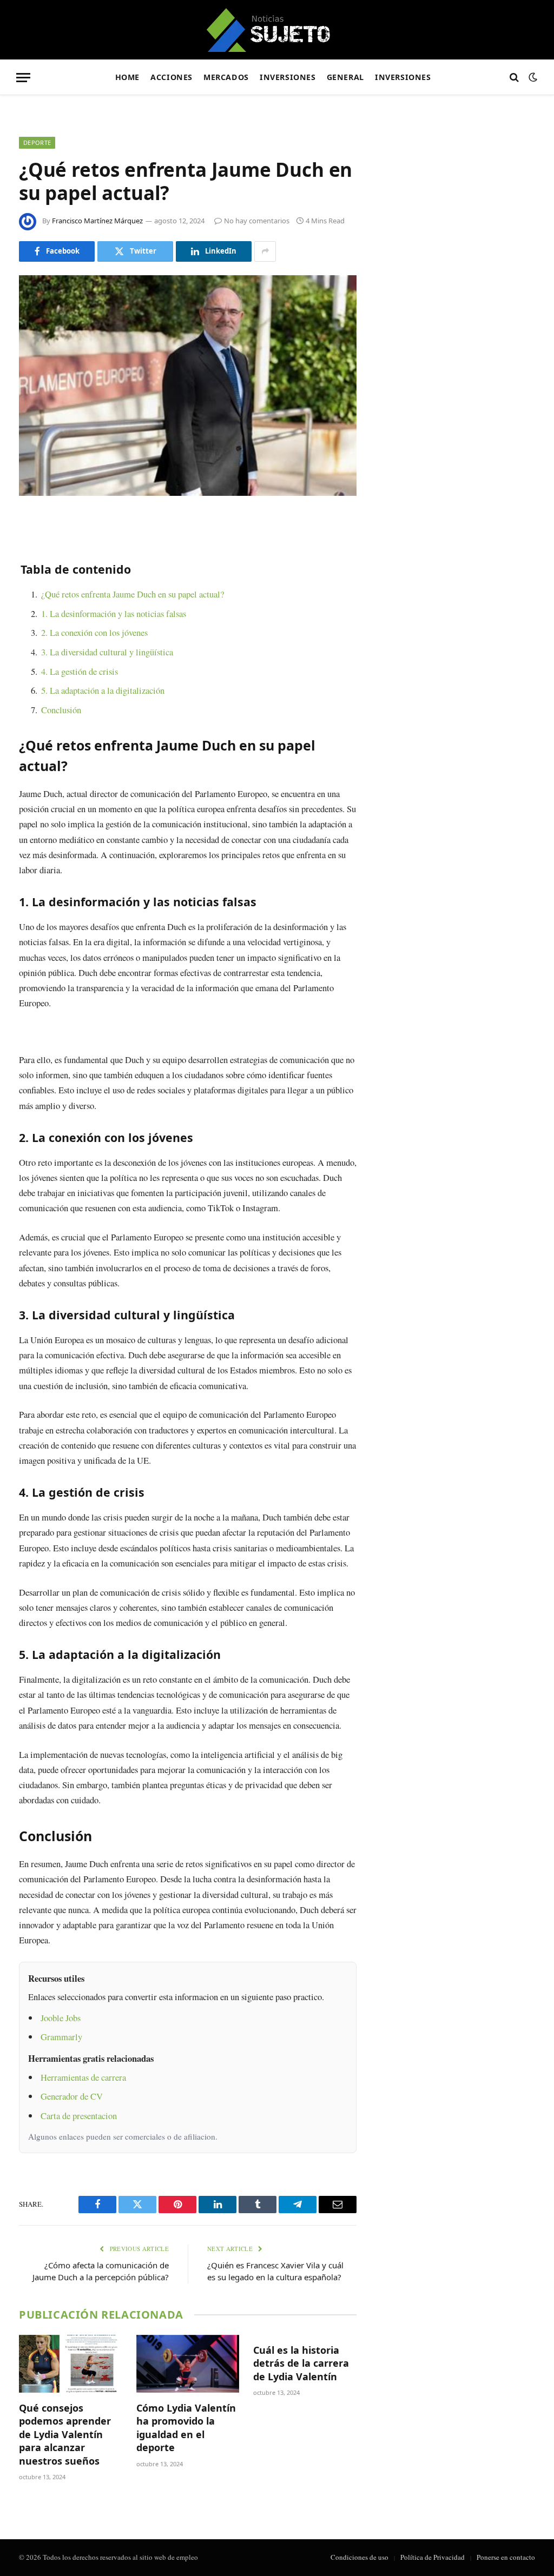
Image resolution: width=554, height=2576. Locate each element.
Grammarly (61, 2037)
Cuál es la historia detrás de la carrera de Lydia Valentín (301, 2363)
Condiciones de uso (360, 2557)
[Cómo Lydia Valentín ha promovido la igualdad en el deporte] (188, 2364)
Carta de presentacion (79, 2116)
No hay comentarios (257, 221)
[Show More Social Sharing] (265, 251)
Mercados (226, 77)
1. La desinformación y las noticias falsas (114, 613)
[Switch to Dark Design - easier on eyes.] (532, 77)
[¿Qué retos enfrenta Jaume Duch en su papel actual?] (188, 386)
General (345, 77)
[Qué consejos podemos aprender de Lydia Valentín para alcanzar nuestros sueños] (71, 2364)
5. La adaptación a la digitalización (103, 690)
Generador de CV (72, 2096)
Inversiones (288, 77)
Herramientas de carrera (83, 2077)
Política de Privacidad (433, 2557)
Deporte (37, 142)
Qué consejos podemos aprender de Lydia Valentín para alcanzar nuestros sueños (65, 2434)
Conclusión (61, 710)
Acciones (172, 77)
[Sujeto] (277, 30)
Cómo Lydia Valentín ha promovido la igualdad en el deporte (186, 2428)
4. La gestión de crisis (80, 671)
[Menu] (23, 78)
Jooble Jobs (61, 2018)
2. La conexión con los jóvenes (94, 632)
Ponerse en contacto (506, 2557)
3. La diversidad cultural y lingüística (107, 652)
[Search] (514, 78)
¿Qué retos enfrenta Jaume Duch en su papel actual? (133, 594)
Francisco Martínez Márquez (97, 221)
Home (127, 77)
